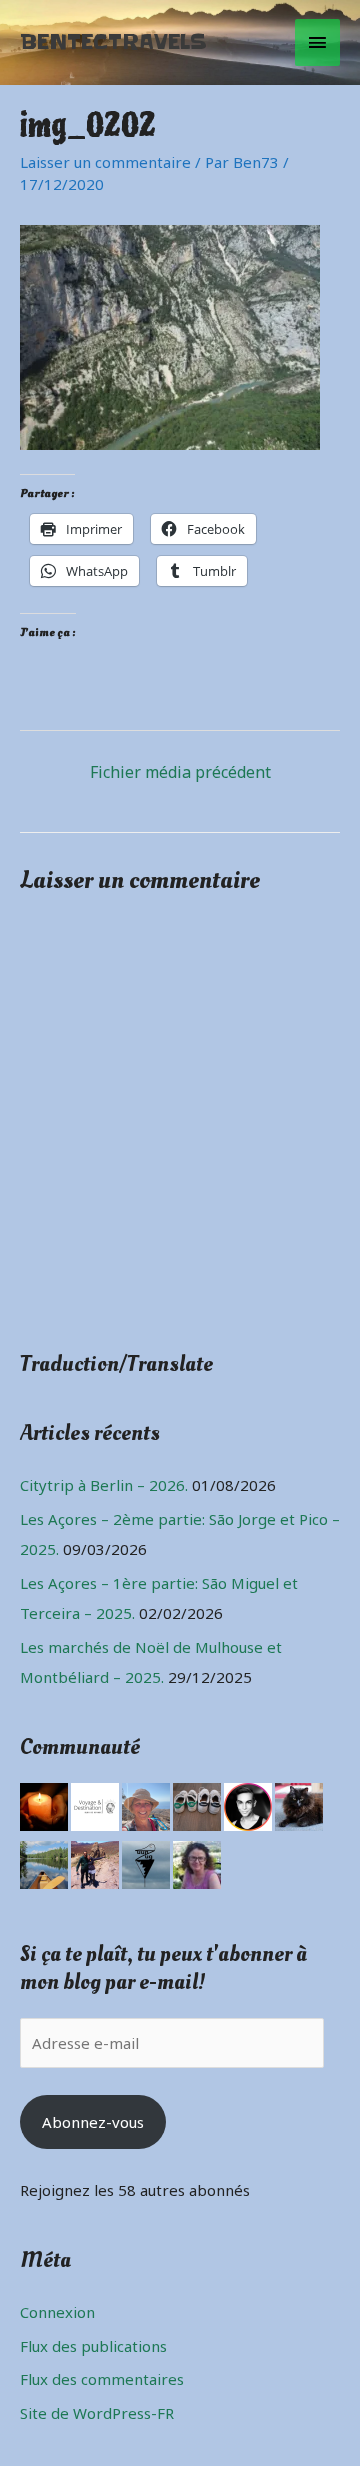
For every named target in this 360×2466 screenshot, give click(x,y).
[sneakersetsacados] (197, 1805)
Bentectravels (113, 42)
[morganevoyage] (95, 1805)
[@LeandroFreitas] (248, 1805)
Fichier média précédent (180, 772)
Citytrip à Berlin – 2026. (104, 1485)
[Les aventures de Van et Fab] (95, 1863)
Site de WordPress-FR (97, 2413)
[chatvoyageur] (299, 1805)
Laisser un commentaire (105, 162)
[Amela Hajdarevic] (197, 1863)
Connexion (57, 2312)
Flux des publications (93, 2346)
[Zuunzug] (146, 1863)
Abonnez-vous (93, 2122)
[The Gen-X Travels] (146, 1805)
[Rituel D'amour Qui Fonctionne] (44, 1805)
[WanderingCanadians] (44, 1863)
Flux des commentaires (102, 2379)
